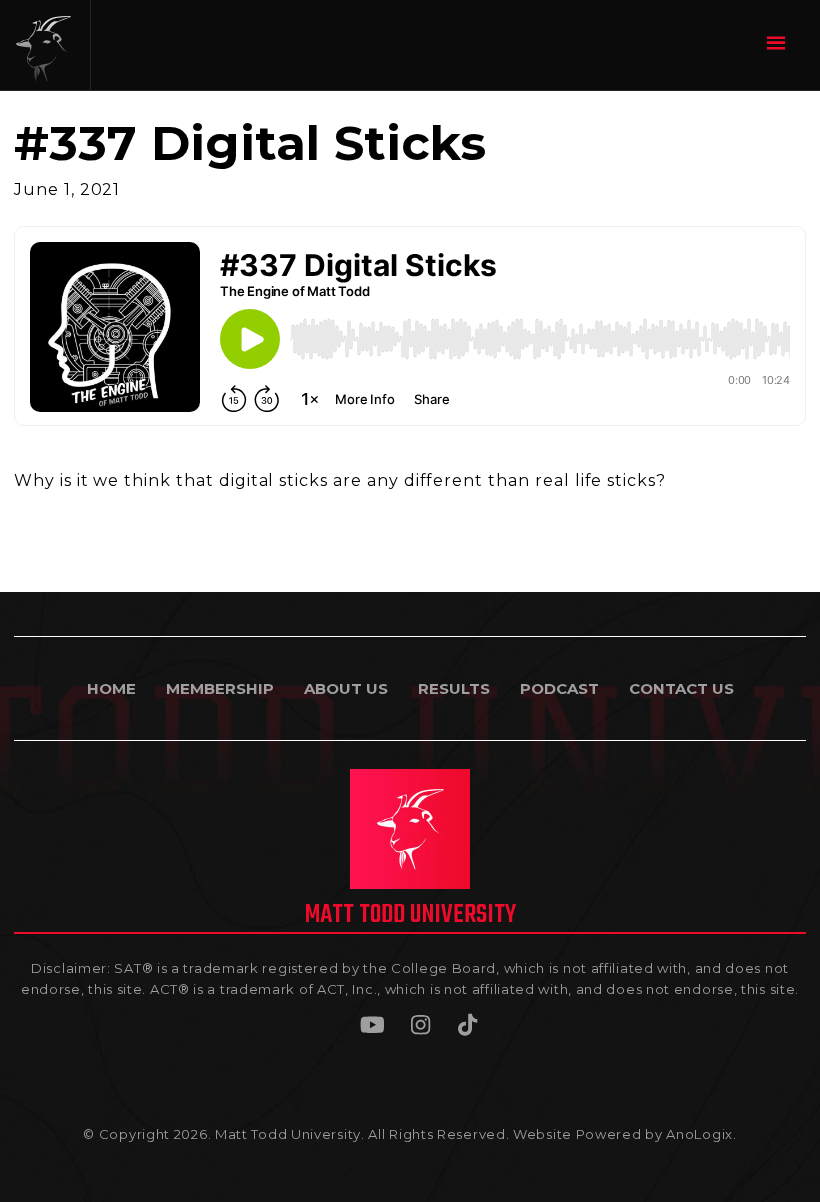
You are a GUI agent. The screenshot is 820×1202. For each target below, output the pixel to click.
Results (454, 688)
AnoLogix (699, 1134)
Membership (220, 688)
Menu (779, 42)
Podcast (559, 688)
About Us (346, 688)
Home (111, 688)
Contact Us (681, 688)
